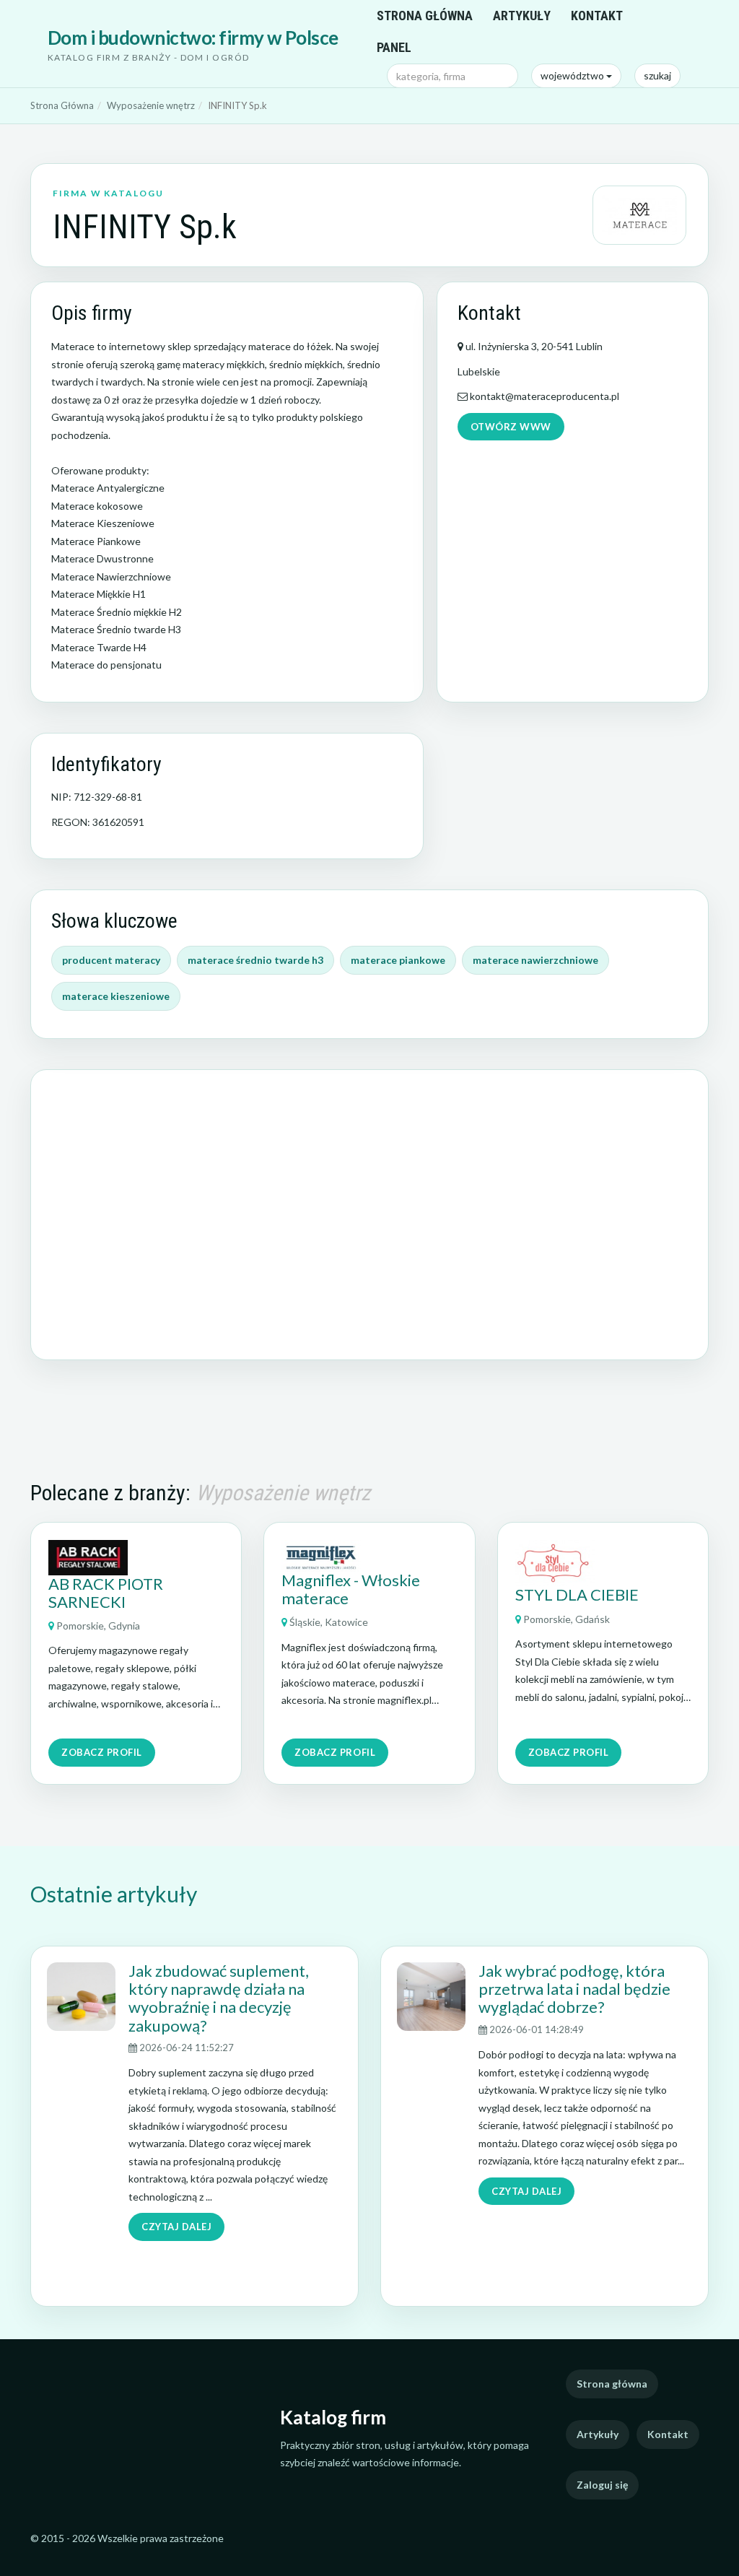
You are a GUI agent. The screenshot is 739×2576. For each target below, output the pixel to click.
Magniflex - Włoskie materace (351, 1589)
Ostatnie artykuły (114, 1894)
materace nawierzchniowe (535, 960)
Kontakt (597, 16)
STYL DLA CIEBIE (577, 1594)
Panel (394, 47)
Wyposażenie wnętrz (151, 105)
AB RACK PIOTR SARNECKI (106, 1593)
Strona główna (425, 16)
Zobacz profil (102, 1752)
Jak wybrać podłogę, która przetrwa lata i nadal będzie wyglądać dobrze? (574, 1989)
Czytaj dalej (176, 2227)
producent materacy (111, 960)
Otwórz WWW (511, 427)
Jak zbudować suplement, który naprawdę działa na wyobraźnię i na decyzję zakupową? (219, 1998)
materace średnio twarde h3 (255, 960)
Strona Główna (62, 105)
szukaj (657, 75)
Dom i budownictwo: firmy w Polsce (193, 38)
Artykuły (522, 16)
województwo (573, 75)
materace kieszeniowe (116, 996)
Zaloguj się (602, 2485)
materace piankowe (398, 960)
